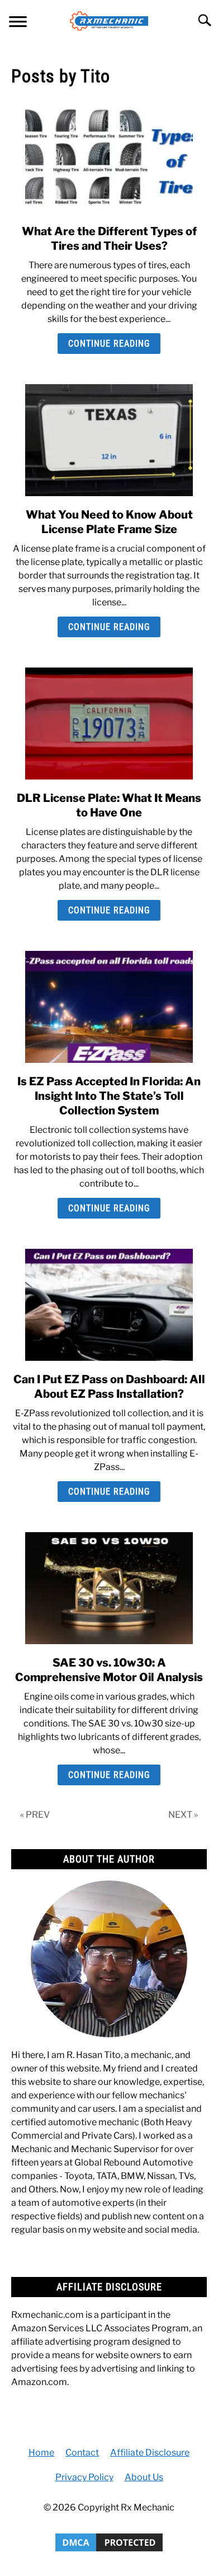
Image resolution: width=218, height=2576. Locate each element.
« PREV (35, 1815)
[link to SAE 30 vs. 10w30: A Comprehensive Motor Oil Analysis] (109, 1588)
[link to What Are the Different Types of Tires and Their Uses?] (109, 157)
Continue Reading (109, 344)
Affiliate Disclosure (150, 2453)
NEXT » (183, 1815)
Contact (82, 2453)
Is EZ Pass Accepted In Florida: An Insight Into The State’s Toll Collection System (109, 1096)
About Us (144, 2477)
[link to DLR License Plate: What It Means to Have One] (109, 724)
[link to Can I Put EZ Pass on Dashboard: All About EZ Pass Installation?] (109, 1305)
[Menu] (18, 23)
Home (41, 2453)
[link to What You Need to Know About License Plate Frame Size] (109, 440)
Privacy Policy (84, 2477)
